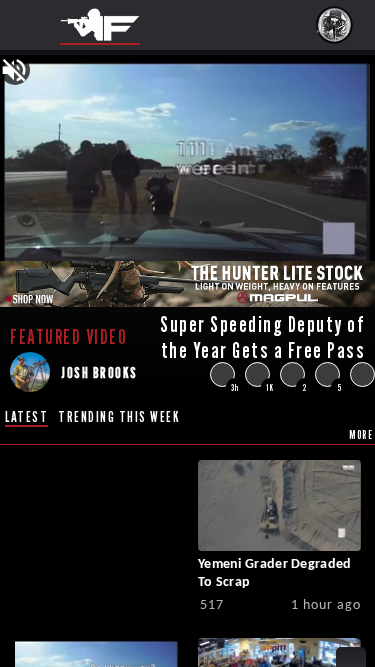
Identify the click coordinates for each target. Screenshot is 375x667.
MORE (361, 434)
